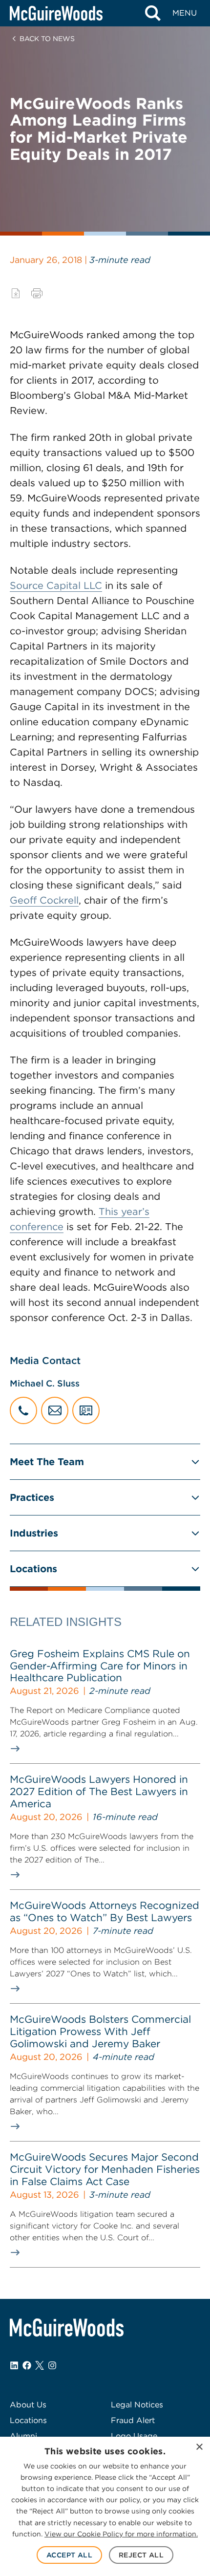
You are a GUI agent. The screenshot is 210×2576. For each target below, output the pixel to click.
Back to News (47, 39)
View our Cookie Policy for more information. (121, 2534)
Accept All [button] (69, 2555)
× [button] (199, 2447)
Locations (33, 1569)
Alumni (23, 2436)
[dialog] (105, 2506)
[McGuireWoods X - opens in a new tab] (40, 2365)
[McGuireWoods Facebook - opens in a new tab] (27, 2365)
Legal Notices (137, 2405)
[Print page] (37, 293)
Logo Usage (134, 2436)
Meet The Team (47, 1462)
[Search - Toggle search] (153, 13)
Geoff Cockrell (44, 900)
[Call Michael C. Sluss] (23, 1410)
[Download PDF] (16, 293)
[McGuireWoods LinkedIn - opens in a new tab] (14, 2365)
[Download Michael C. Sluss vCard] (86, 1410)
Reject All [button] (141, 2555)
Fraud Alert (133, 2420)
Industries (34, 1533)
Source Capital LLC (56, 585)
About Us (28, 2405)
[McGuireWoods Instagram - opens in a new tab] (52, 2365)
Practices (32, 1497)
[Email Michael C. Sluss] (55, 1410)
